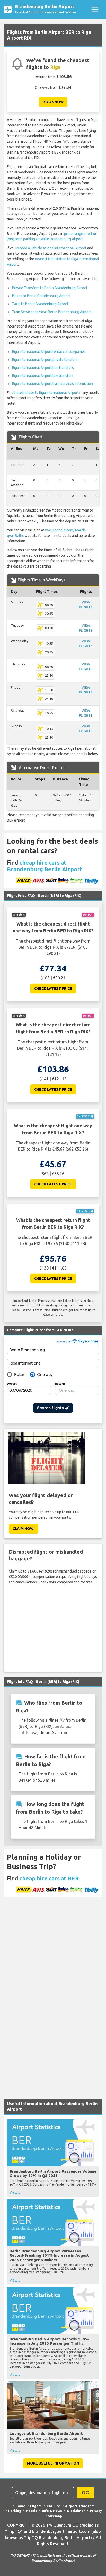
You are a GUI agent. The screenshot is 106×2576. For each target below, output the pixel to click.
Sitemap (55, 2516)
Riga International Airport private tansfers (45, 360)
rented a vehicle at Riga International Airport (51, 248)
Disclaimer (76, 2511)
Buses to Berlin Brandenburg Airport (41, 296)
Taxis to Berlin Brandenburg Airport (40, 304)
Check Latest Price (53, 988)
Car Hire (53, 2506)
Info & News (52, 2511)
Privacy (96, 2511)
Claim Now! (24, 1529)
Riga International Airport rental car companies (49, 352)
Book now (53, 102)
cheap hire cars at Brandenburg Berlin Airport (45, 866)
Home (20, 2506)
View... (15, 2192)
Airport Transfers (80, 2506)
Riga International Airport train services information (52, 384)
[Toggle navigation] (95, 9)
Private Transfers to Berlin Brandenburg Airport (50, 288)
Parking (15, 2511)
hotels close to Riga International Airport (47, 393)
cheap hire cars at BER (49, 1878)
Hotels (32, 2511)
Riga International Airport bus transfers (43, 368)
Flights (36, 2506)
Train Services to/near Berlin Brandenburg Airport (52, 312)
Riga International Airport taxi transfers (43, 376)
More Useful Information (53, 2463)
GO (86, 2493)
